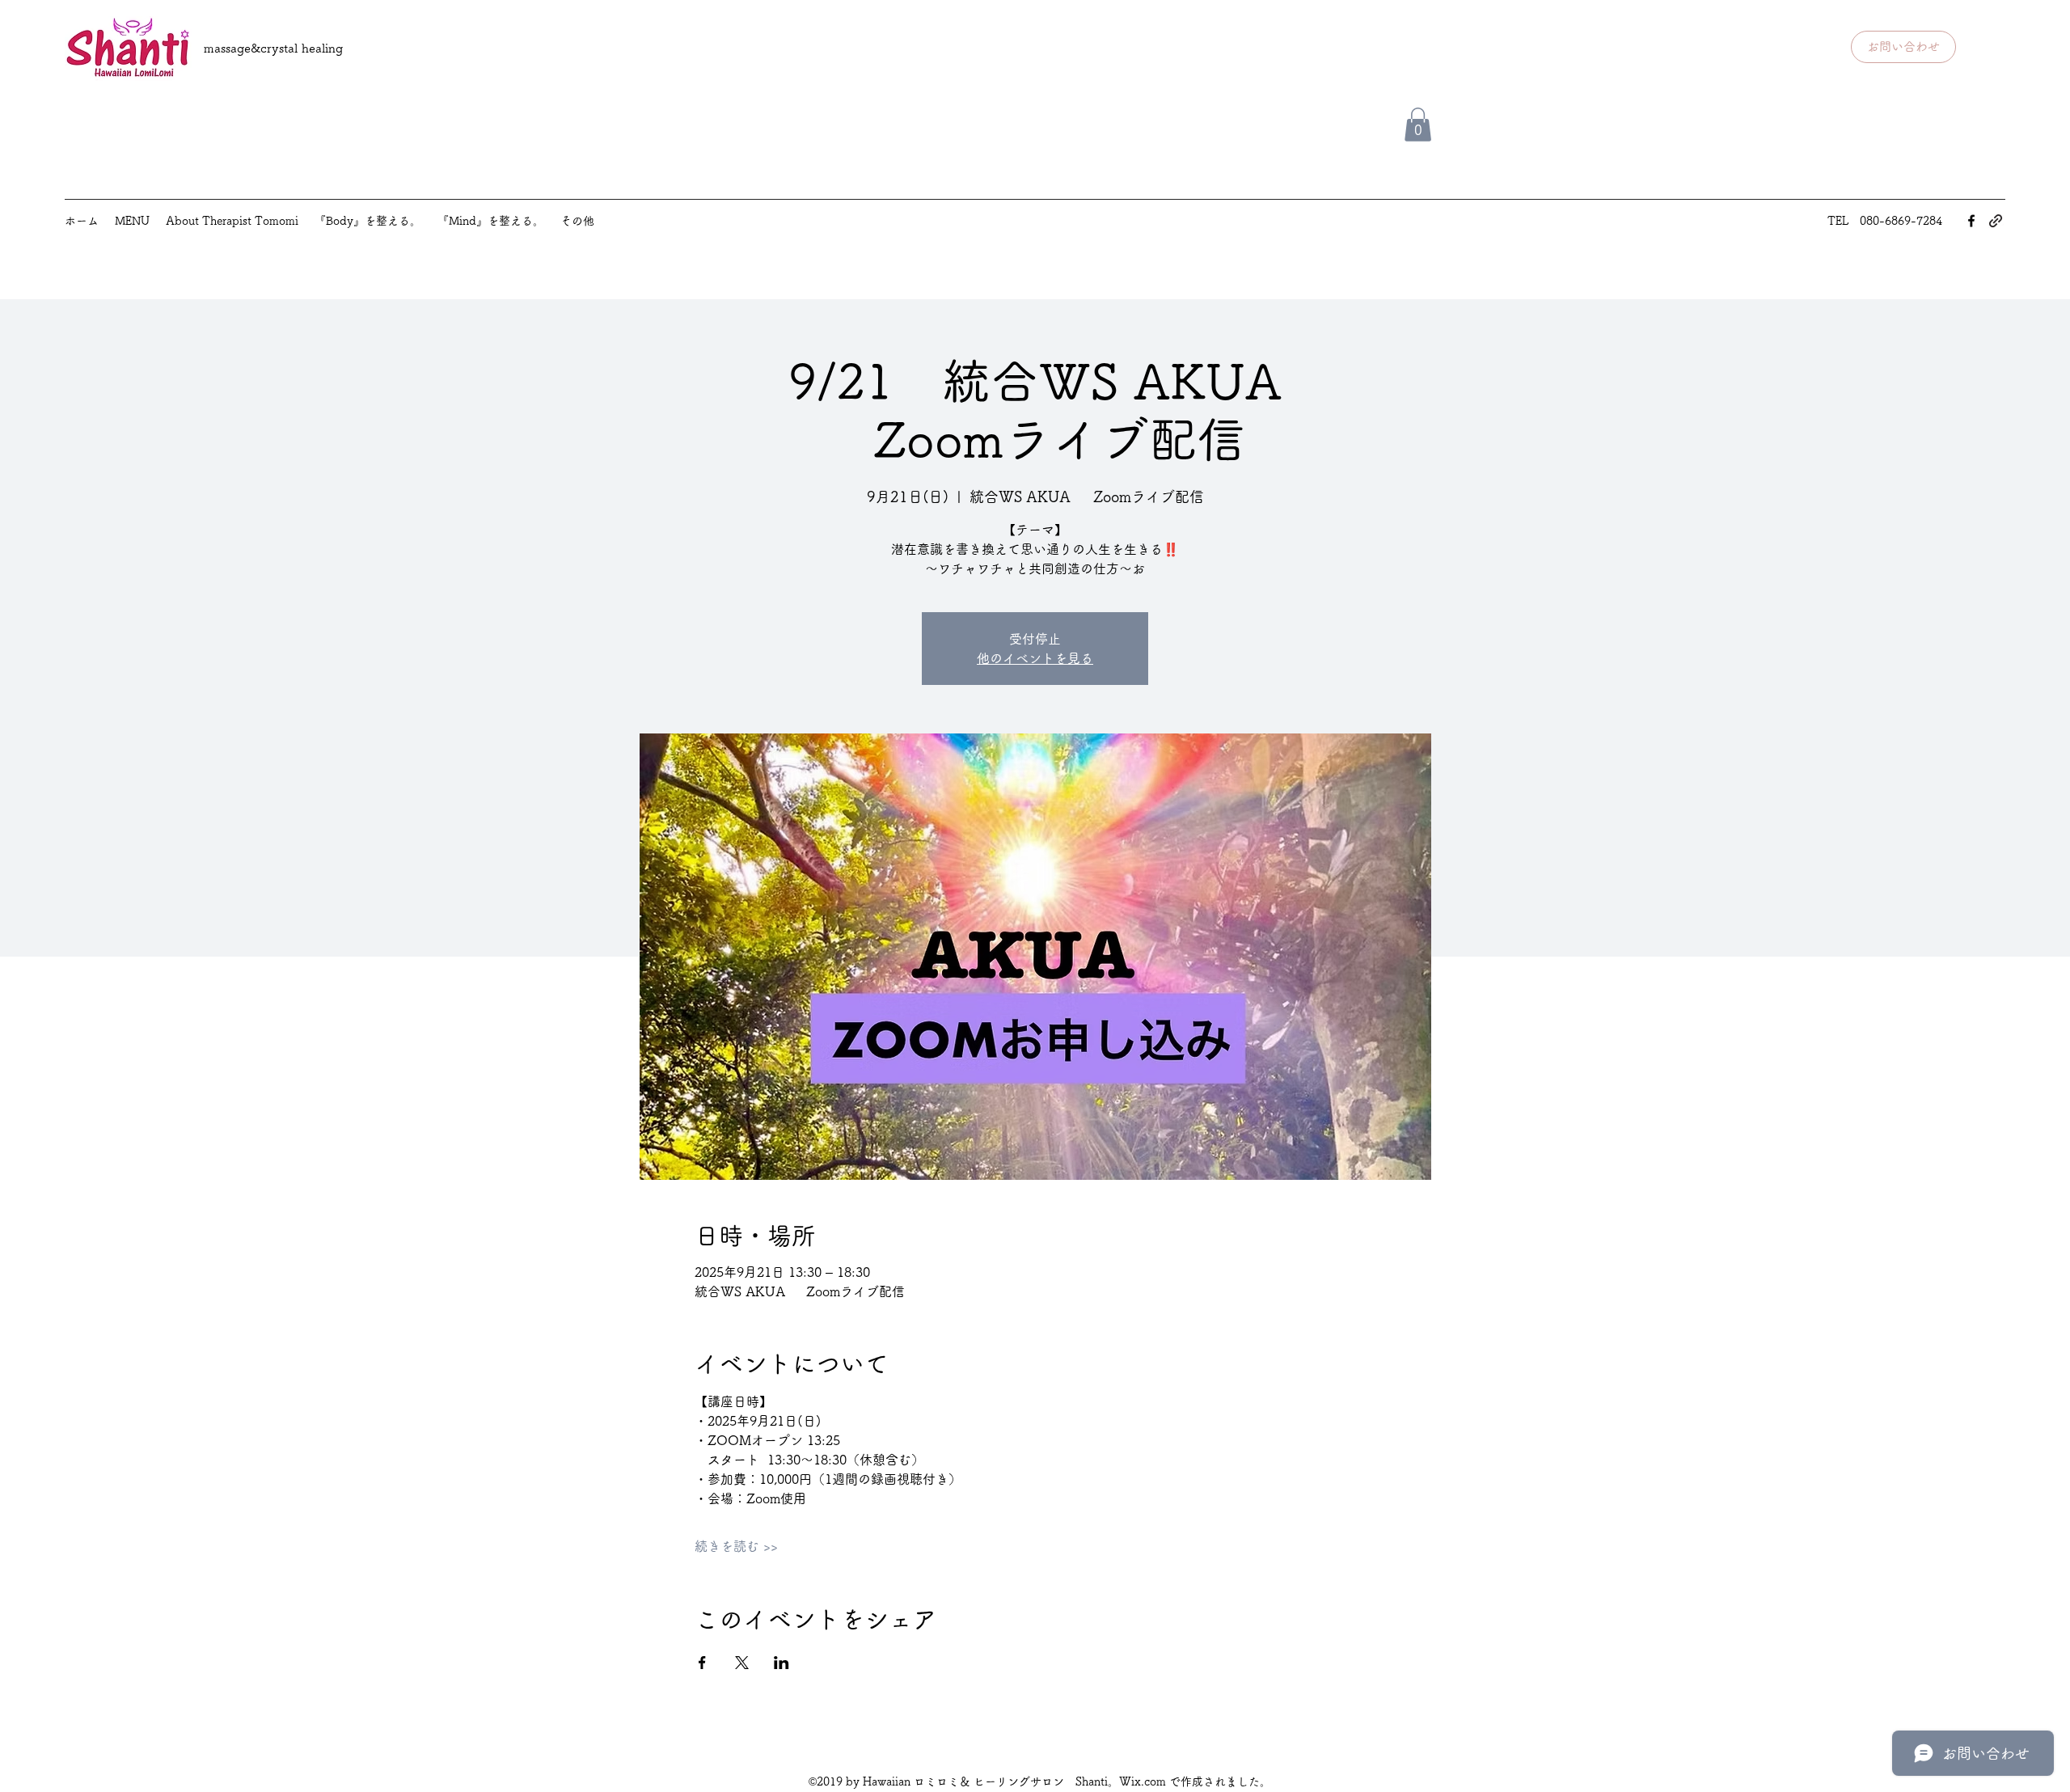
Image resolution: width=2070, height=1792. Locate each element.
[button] (1418, 125)
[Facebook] (1971, 221)
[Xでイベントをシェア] (742, 1663)
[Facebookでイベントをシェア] (702, 1663)
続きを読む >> (736, 1546)
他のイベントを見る (1035, 658)
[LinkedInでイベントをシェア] (782, 1663)
